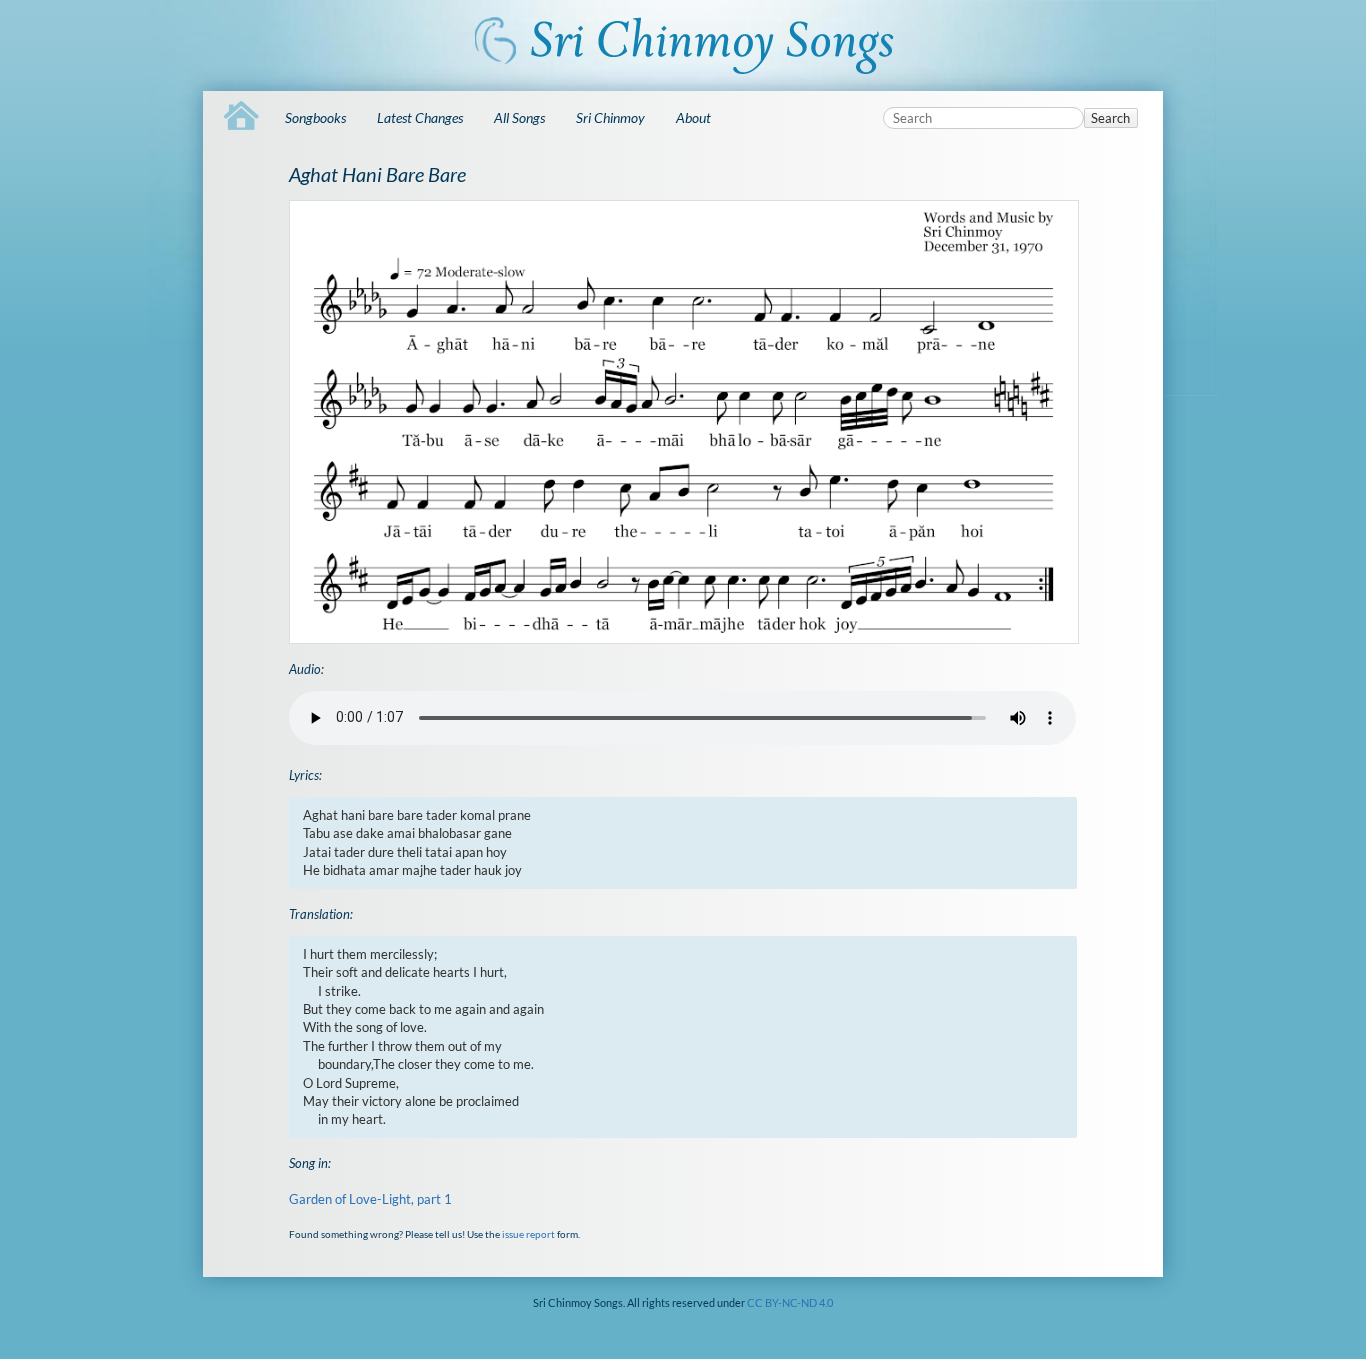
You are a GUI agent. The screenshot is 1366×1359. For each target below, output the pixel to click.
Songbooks (315, 117)
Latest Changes (420, 117)
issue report (528, 1234)
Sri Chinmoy (610, 117)
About (693, 117)
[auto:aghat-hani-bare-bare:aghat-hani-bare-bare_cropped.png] (682, 422)
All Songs (519, 117)
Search (1110, 118)
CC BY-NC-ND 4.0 (790, 1302)
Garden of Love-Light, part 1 (370, 1199)
